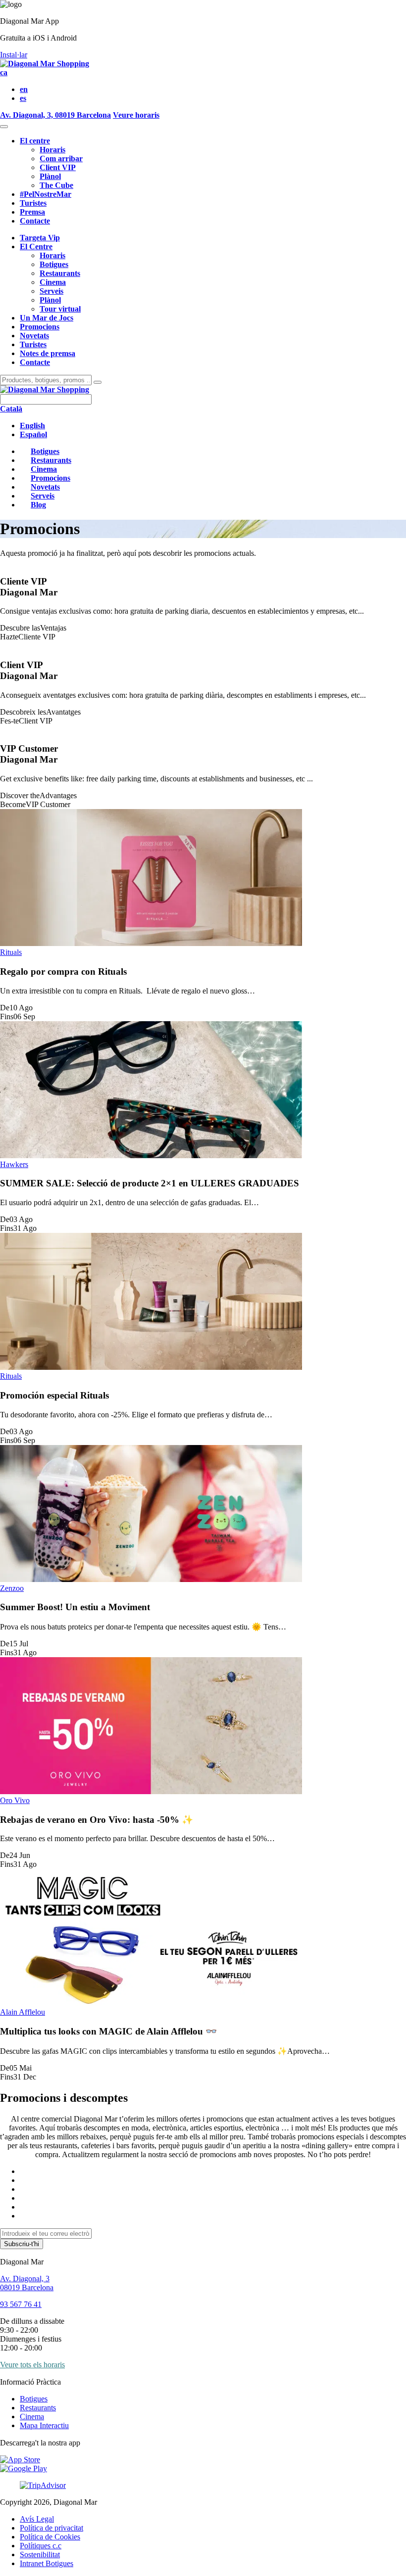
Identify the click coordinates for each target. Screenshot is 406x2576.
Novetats (34, 336)
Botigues (54, 264)
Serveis (51, 291)
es (23, 98)
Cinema (53, 282)
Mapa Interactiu (44, 2425)
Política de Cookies (50, 2537)
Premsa (32, 212)
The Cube (56, 185)
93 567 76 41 (21, 2304)
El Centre (36, 247)
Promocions (40, 327)
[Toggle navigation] (4, 127)
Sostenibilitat (40, 2554)
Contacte (35, 221)
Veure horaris (136, 115)
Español (33, 434)
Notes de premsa (48, 353)
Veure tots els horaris (32, 2365)
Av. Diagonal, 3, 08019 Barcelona (55, 115)
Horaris (52, 150)
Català (11, 409)
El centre (35, 141)
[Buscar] (98, 382)
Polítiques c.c (41, 2546)
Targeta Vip (40, 238)
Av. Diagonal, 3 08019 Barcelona (27, 2283)
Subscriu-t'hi (22, 2244)
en (24, 89)
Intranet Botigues (47, 2563)
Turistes (33, 203)
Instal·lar (14, 55)
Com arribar (61, 158)
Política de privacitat (51, 2528)
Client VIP (58, 167)
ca (4, 72)
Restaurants (60, 273)
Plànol (50, 176)
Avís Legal (37, 2519)
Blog (38, 505)
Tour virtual (60, 309)
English (32, 426)
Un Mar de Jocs (47, 318)
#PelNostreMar (46, 194)
